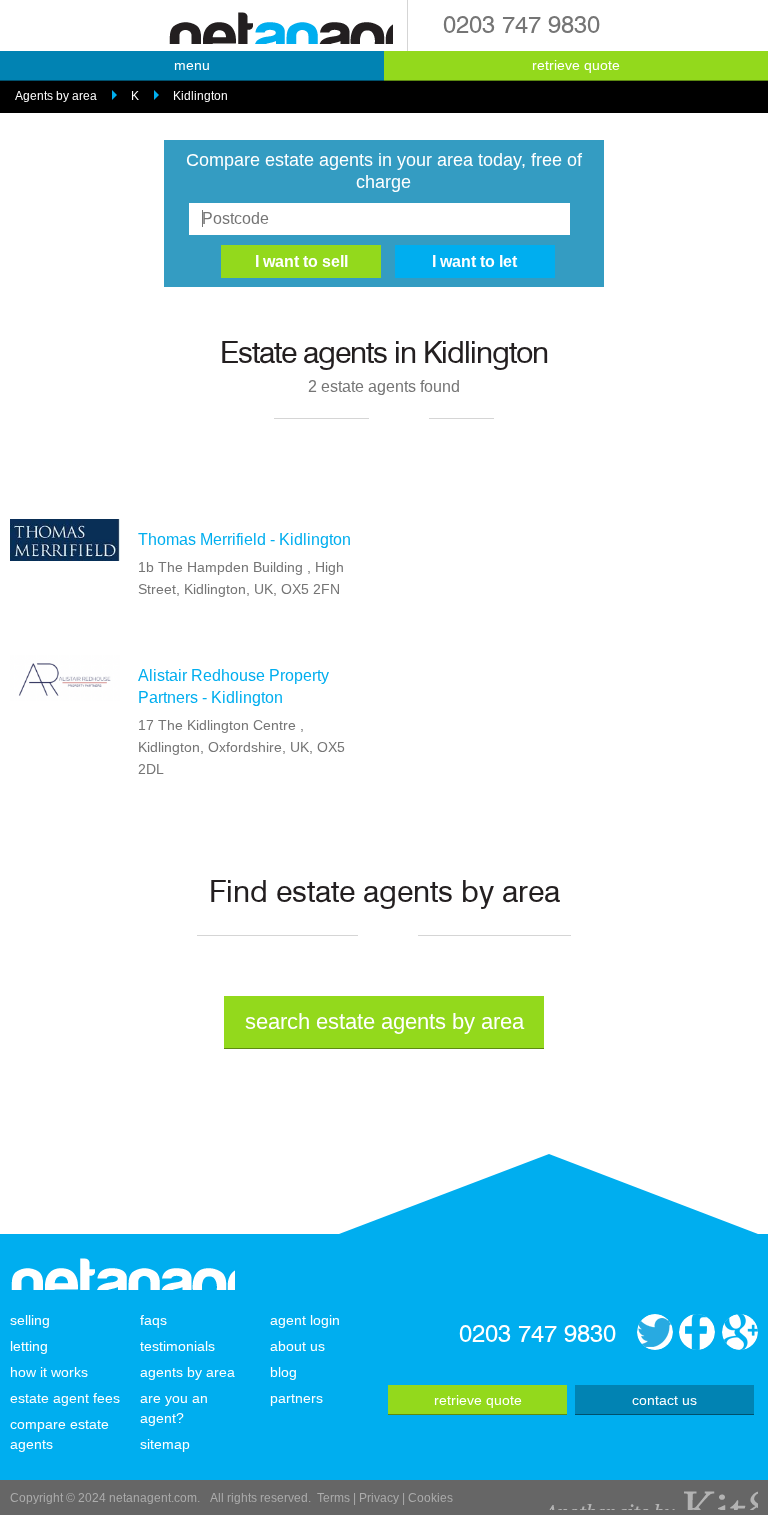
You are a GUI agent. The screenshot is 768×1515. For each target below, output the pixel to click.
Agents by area (56, 96)
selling (30, 1320)
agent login (305, 1320)
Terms (333, 1498)
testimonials (177, 1346)
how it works (49, 1372)
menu (192, 65)
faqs (153, 1320)
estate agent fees (65, 1398)
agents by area (187, 1372)
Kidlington (200, 96)
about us (297, 1346)
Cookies (430, 1498)
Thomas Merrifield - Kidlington (244, 539)
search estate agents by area (384, 1021)
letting (29, 1346)
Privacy (379, 1498)
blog (283, 1372)
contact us (664, 1400)
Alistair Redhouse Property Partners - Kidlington (233, 686)
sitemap (165, 1444)
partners (296, 1398)
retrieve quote (576, 65)
